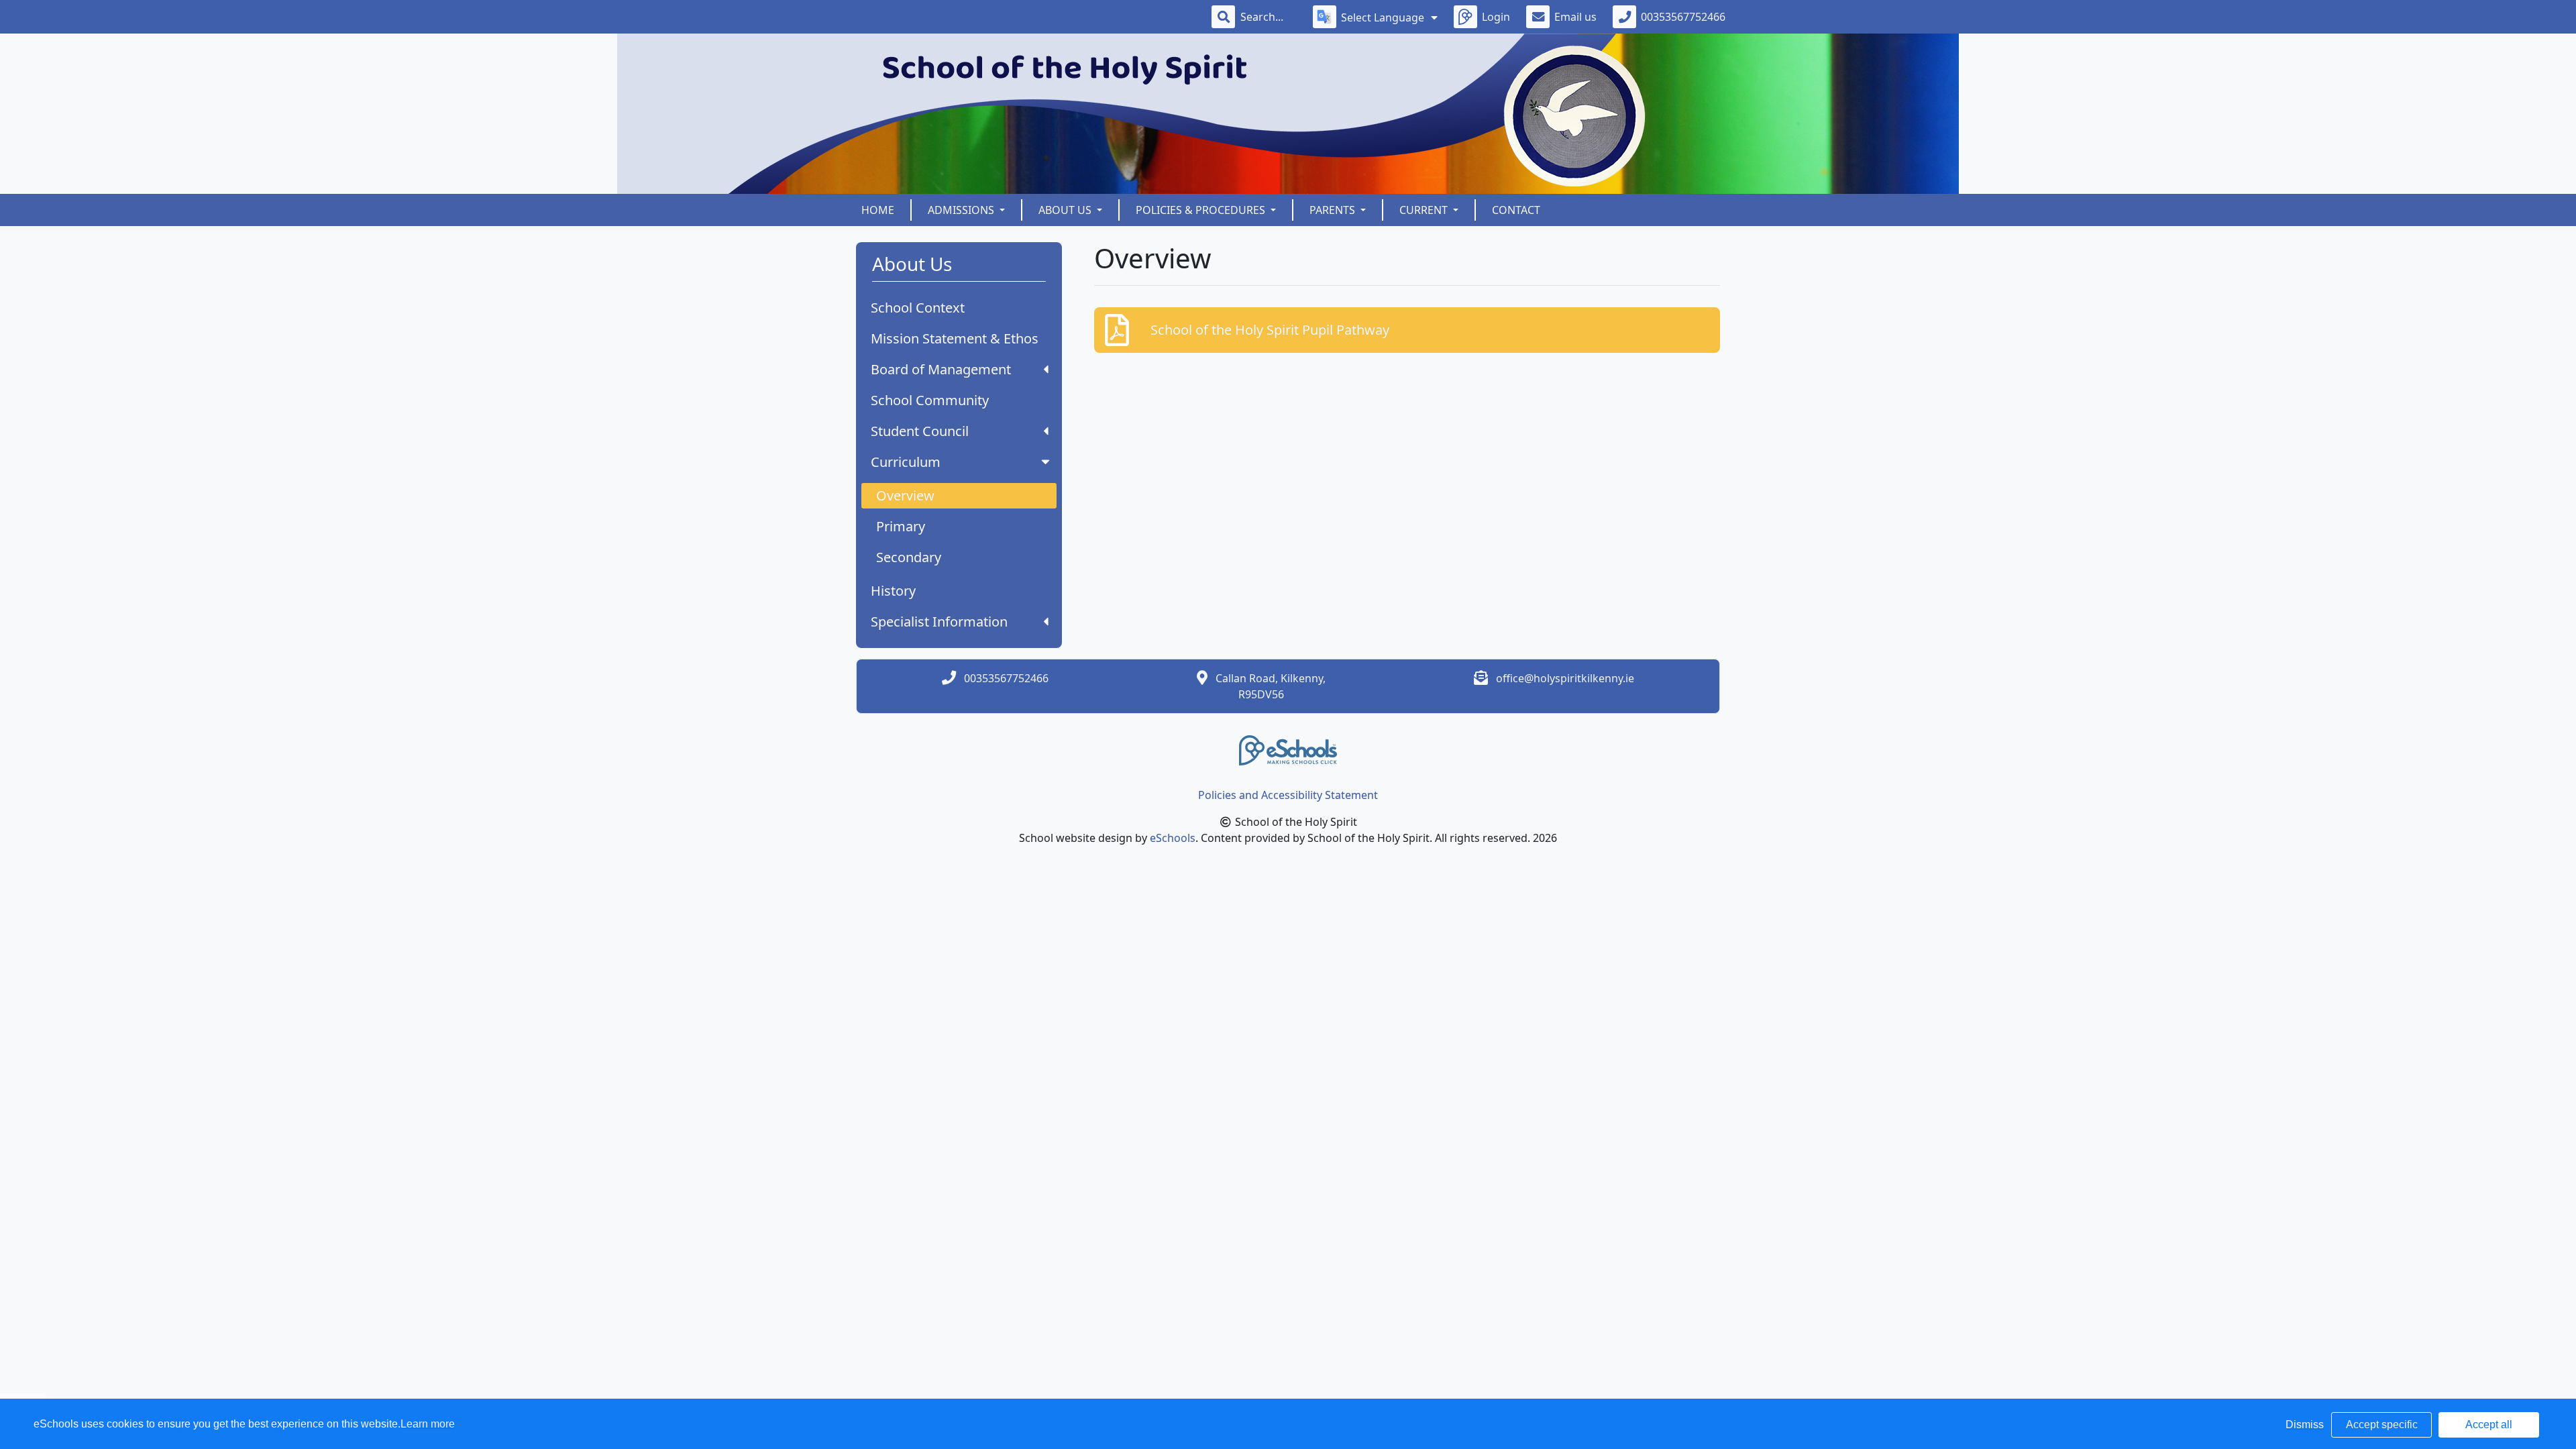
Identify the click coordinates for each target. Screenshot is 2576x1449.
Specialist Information (939, 622)
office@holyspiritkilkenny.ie (1565, 678)
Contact (1516, 210)
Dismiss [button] (2305, 1425)
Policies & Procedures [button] (1202, 210)
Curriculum (906, 462)
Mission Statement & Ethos (955, 338)
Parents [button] (1334, 210)
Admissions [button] (962, 210)
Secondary (909, 557)
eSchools (1173, 838)
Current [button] (1425, 210)
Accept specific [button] (2382, 1425)
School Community (930, 400)
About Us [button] (1066, 210)
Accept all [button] (2489, 1425)
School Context (918, 308)
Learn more (428, 1424)
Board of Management (941, 369)
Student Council (920, 431)
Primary (901, 526)
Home (878, 210)
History (893, 591)
